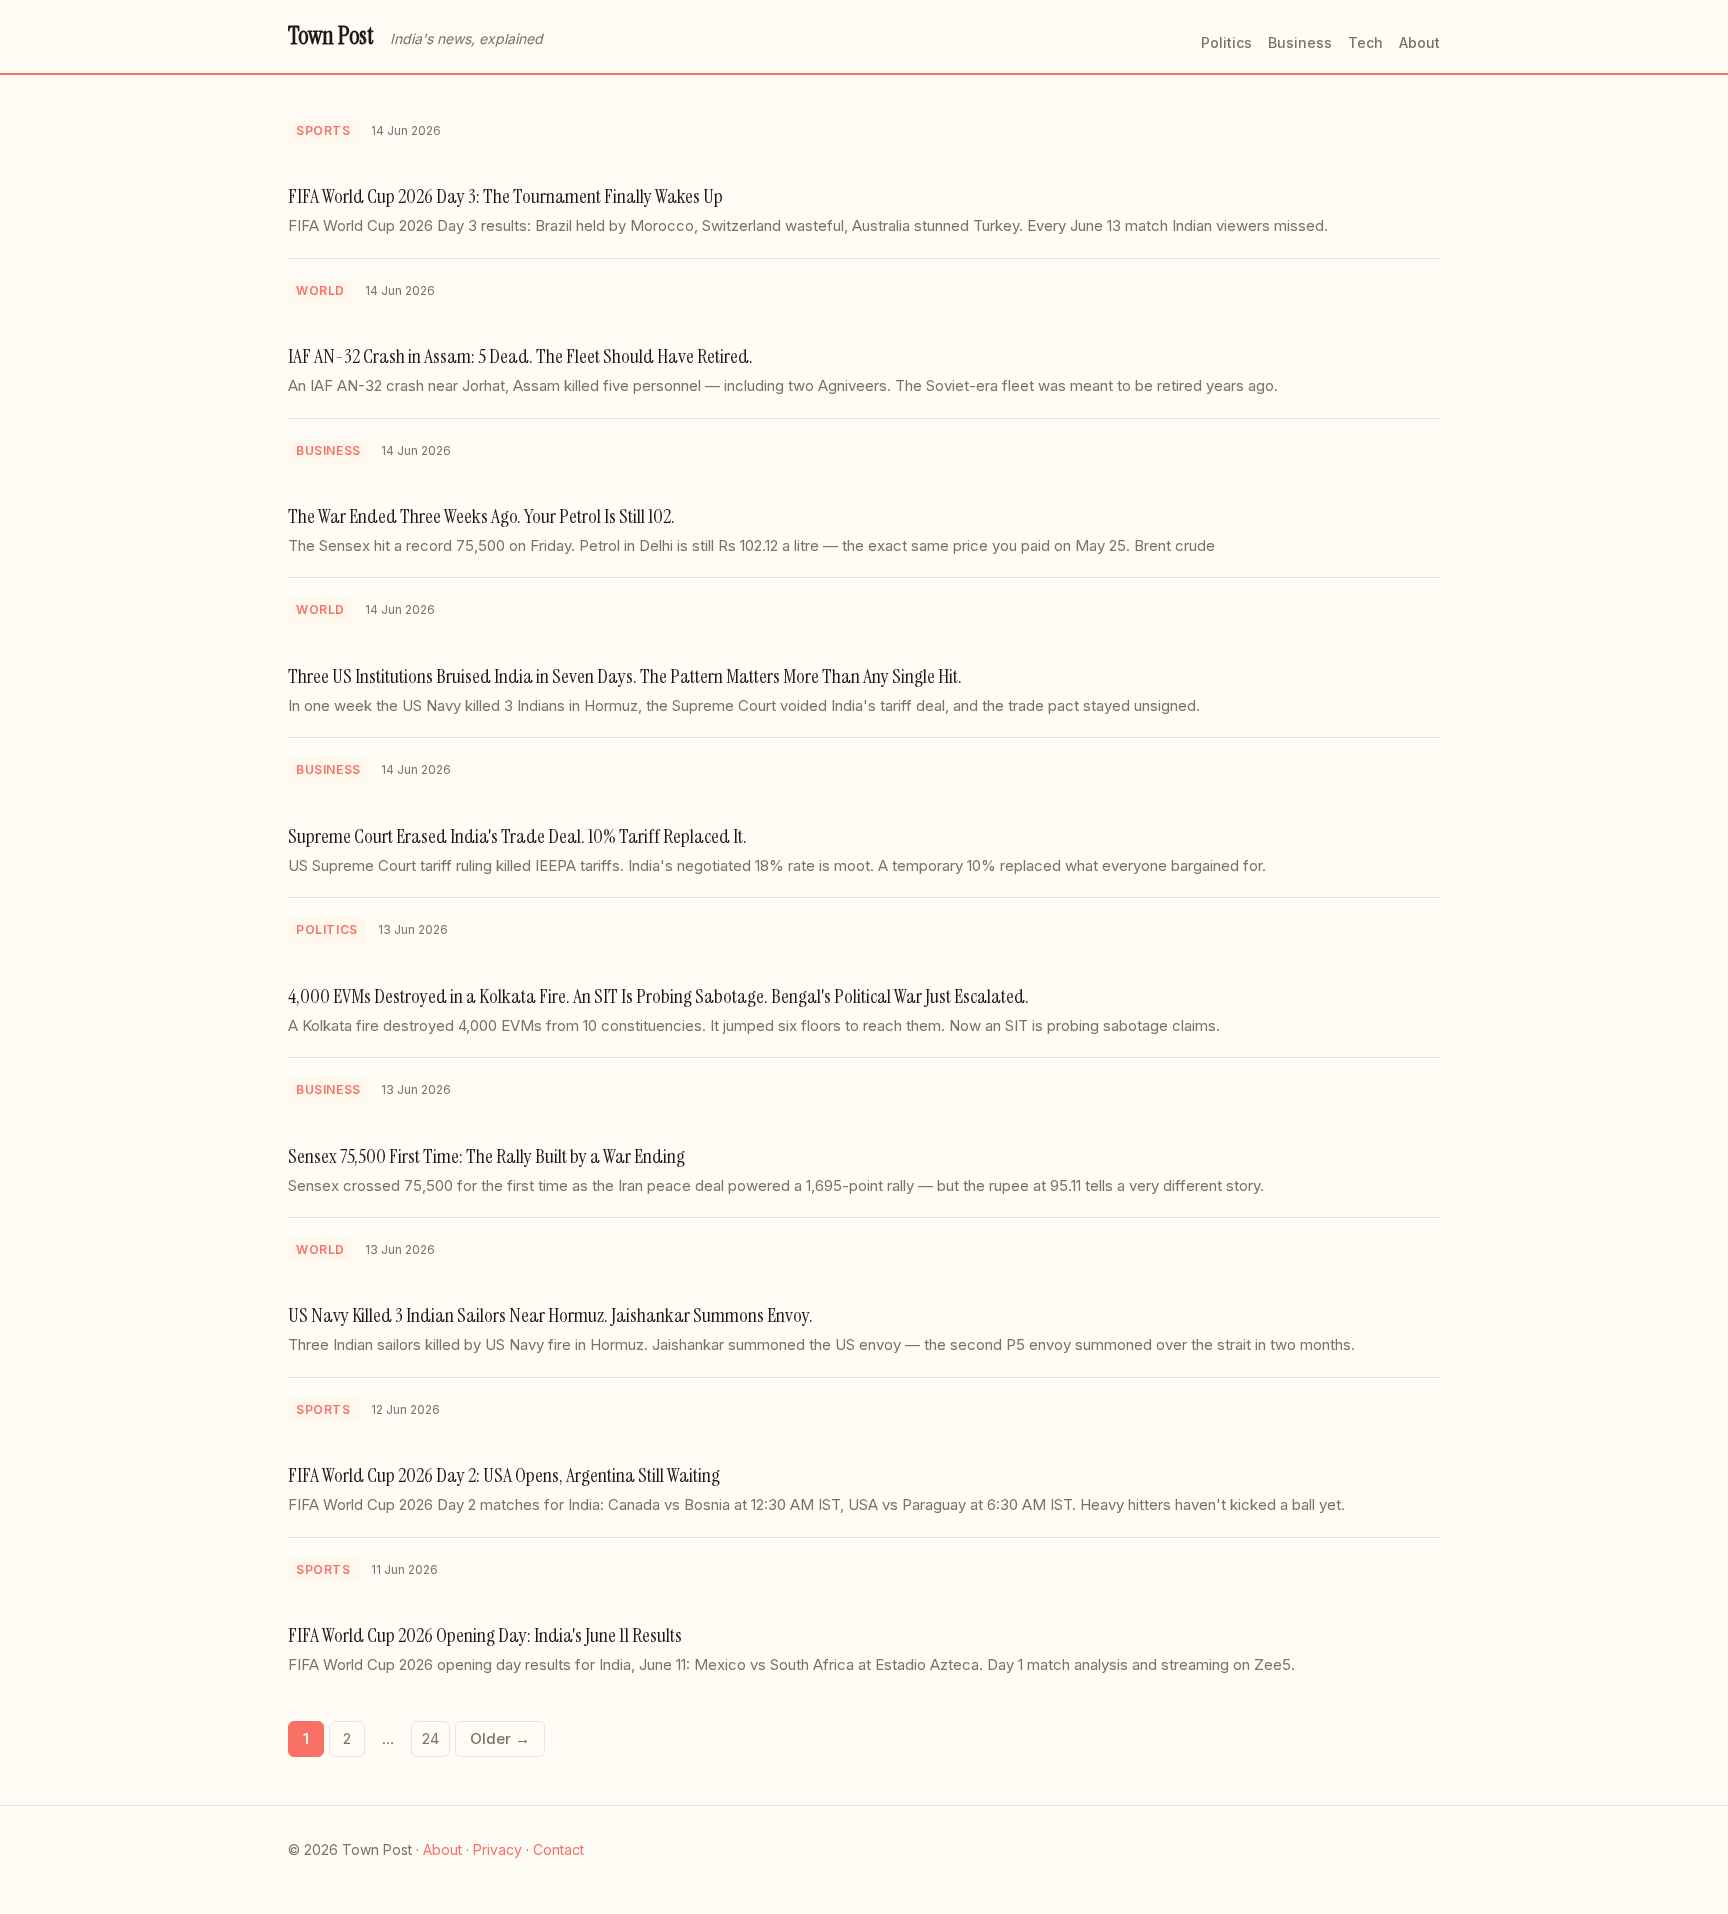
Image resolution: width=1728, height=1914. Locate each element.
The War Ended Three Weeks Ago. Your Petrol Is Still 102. (481, 516)
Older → (500, 1738)
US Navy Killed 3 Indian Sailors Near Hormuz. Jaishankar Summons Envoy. (550, 1315)
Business (1300, 42)
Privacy (497, 1849)
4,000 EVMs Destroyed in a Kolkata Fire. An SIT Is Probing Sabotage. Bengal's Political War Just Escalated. (658, 996)
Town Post (331, 35)
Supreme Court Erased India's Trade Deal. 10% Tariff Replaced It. (517, 836)
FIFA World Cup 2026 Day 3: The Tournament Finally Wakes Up (505, 196)
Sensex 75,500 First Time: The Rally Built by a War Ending (486, 1156)
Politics (1226, 42)
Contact (558, 1849)
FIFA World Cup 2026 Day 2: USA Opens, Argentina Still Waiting (504, 1475)
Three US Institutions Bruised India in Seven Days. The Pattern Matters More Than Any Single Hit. (625, 676)
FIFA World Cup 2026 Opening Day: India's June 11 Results (485, 1635)
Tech (1365, 42)
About (1419, 42)
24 (430, 1738)
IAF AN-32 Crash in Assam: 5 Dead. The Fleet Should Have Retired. (520, 356)
